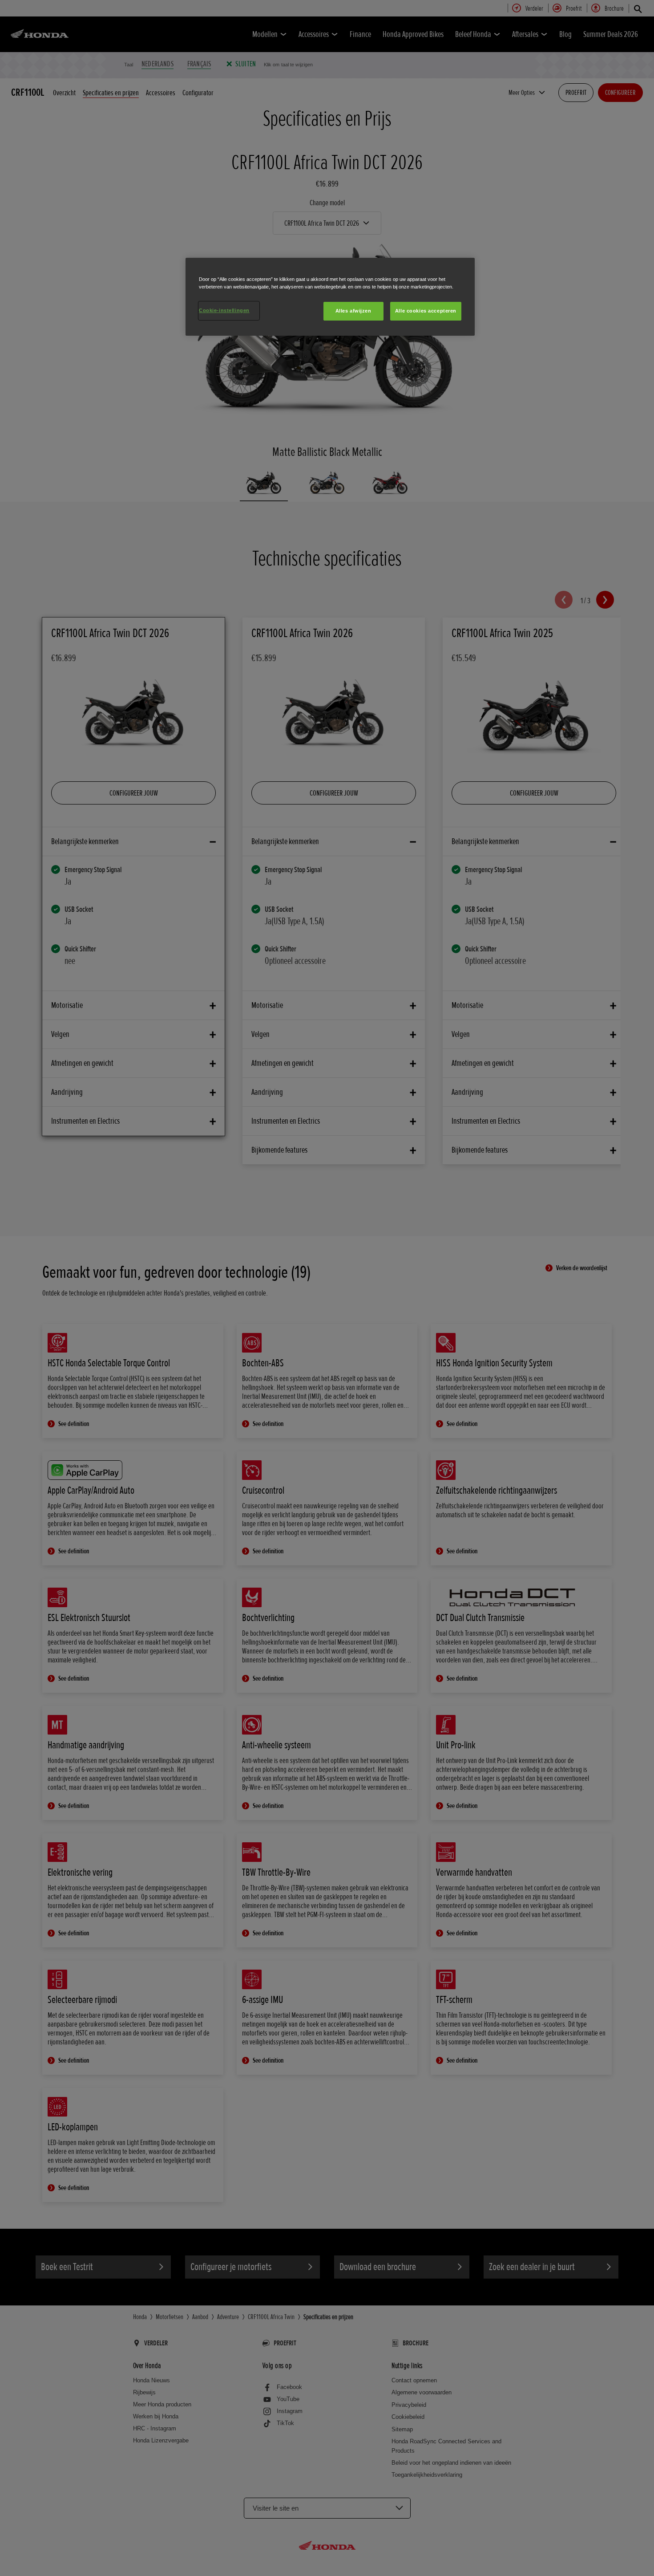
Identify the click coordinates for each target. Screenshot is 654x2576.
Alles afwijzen (353, 311)
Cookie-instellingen (224, 310)
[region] (330, 297)
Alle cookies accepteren (426, 311)
